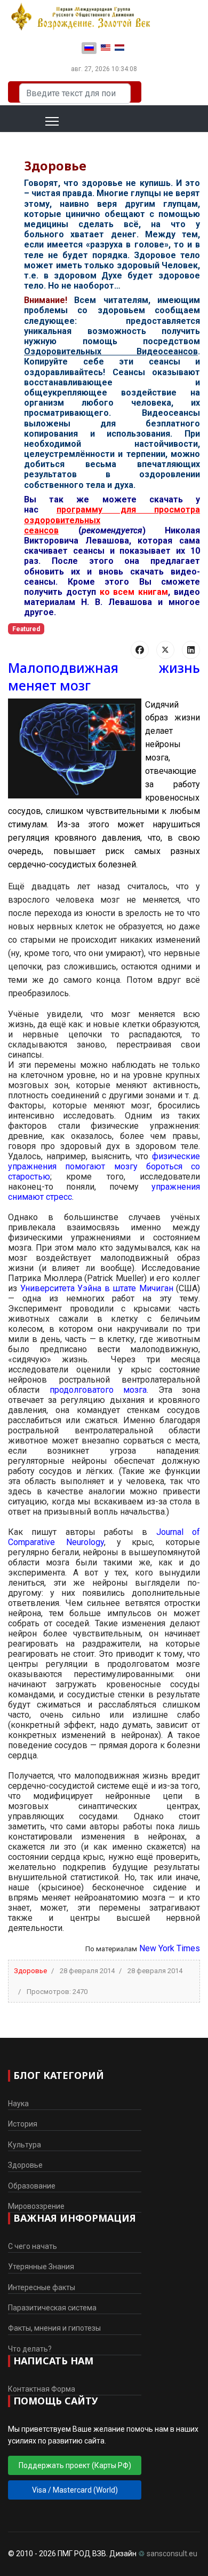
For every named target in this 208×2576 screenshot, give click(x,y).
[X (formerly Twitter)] (165, 650)
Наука (18, 2104)
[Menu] (39, 121)
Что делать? (30, 2349)
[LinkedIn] (191, 650)
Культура (25, 2145)
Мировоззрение (36, 2206)
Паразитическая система (52, 2308)
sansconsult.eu (172, 2554)
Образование (32, 2186)
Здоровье (30, 1971)
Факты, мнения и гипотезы (54, 2328)
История (23, 2124)
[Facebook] (140, 650)
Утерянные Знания (41, 2267)
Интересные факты (42, 2287)
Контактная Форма (42, 2389)
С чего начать (33, 2246)
